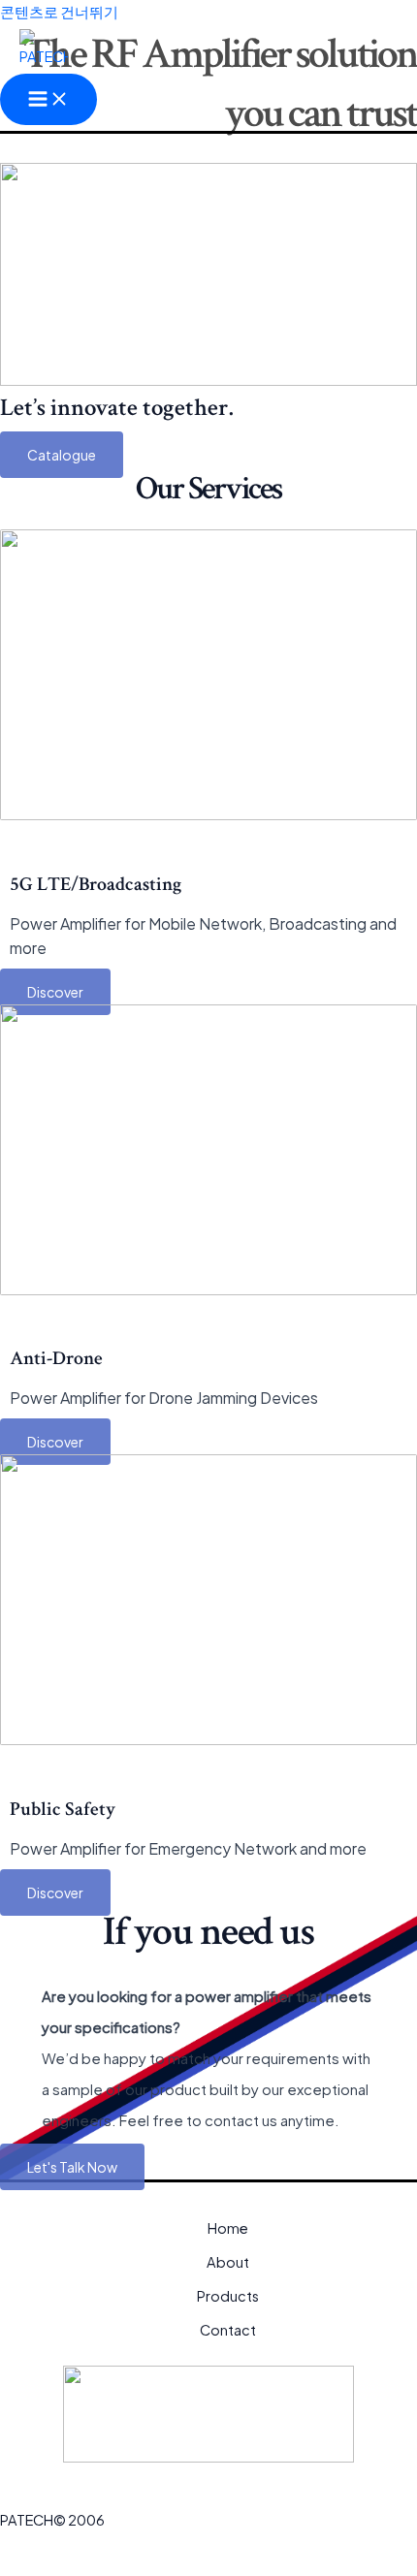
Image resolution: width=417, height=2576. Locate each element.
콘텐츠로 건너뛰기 (59, 12)
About (228, 2262)
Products (228, 2296)
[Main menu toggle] (48, 100)
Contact (228, 2330)
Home (228, 2228)
